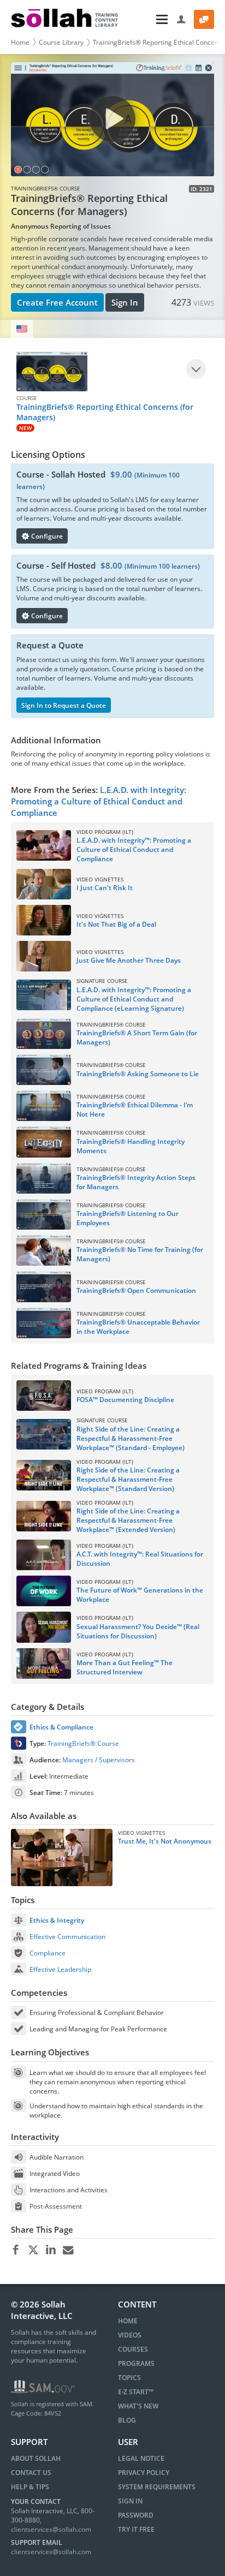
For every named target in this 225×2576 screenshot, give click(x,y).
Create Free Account (57, 302)
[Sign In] (182, 19)
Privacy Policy (144, 2473)
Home (20, 42)
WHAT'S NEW (138, 2406)
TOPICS (129, 2378)
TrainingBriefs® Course (83, 1743)
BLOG (127, 2420)
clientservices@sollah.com (51, 2529)
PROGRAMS (136, 2363)
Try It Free (136, 2529)
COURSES (133, 2349)
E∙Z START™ (136, 2392)
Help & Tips (30, 2487)
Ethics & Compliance (61, 1727)
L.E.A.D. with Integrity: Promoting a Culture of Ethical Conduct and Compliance (99, 801)
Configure (46, 536)
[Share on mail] (68, 2250)
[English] (22, 329)
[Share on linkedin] (51, 2250)
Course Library (61, 42)
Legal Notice (141, 2458)
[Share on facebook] (16, 2250)
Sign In (125, 302)
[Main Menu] (149, 19)
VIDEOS (130, 2335)
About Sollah (36, 2458)
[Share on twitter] (33, 2250)
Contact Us (31, 2473)
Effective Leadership (60, 1969)
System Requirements (157, 2487)
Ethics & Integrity (57, 1920)
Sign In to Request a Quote (64, 705)
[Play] (196, 369)
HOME (128, 2321)
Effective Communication (67, 1937)
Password (136, 2515)
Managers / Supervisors (99, 1760)
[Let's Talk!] (204, 19)
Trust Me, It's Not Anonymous (165, 1841)
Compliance (48, 1953)
